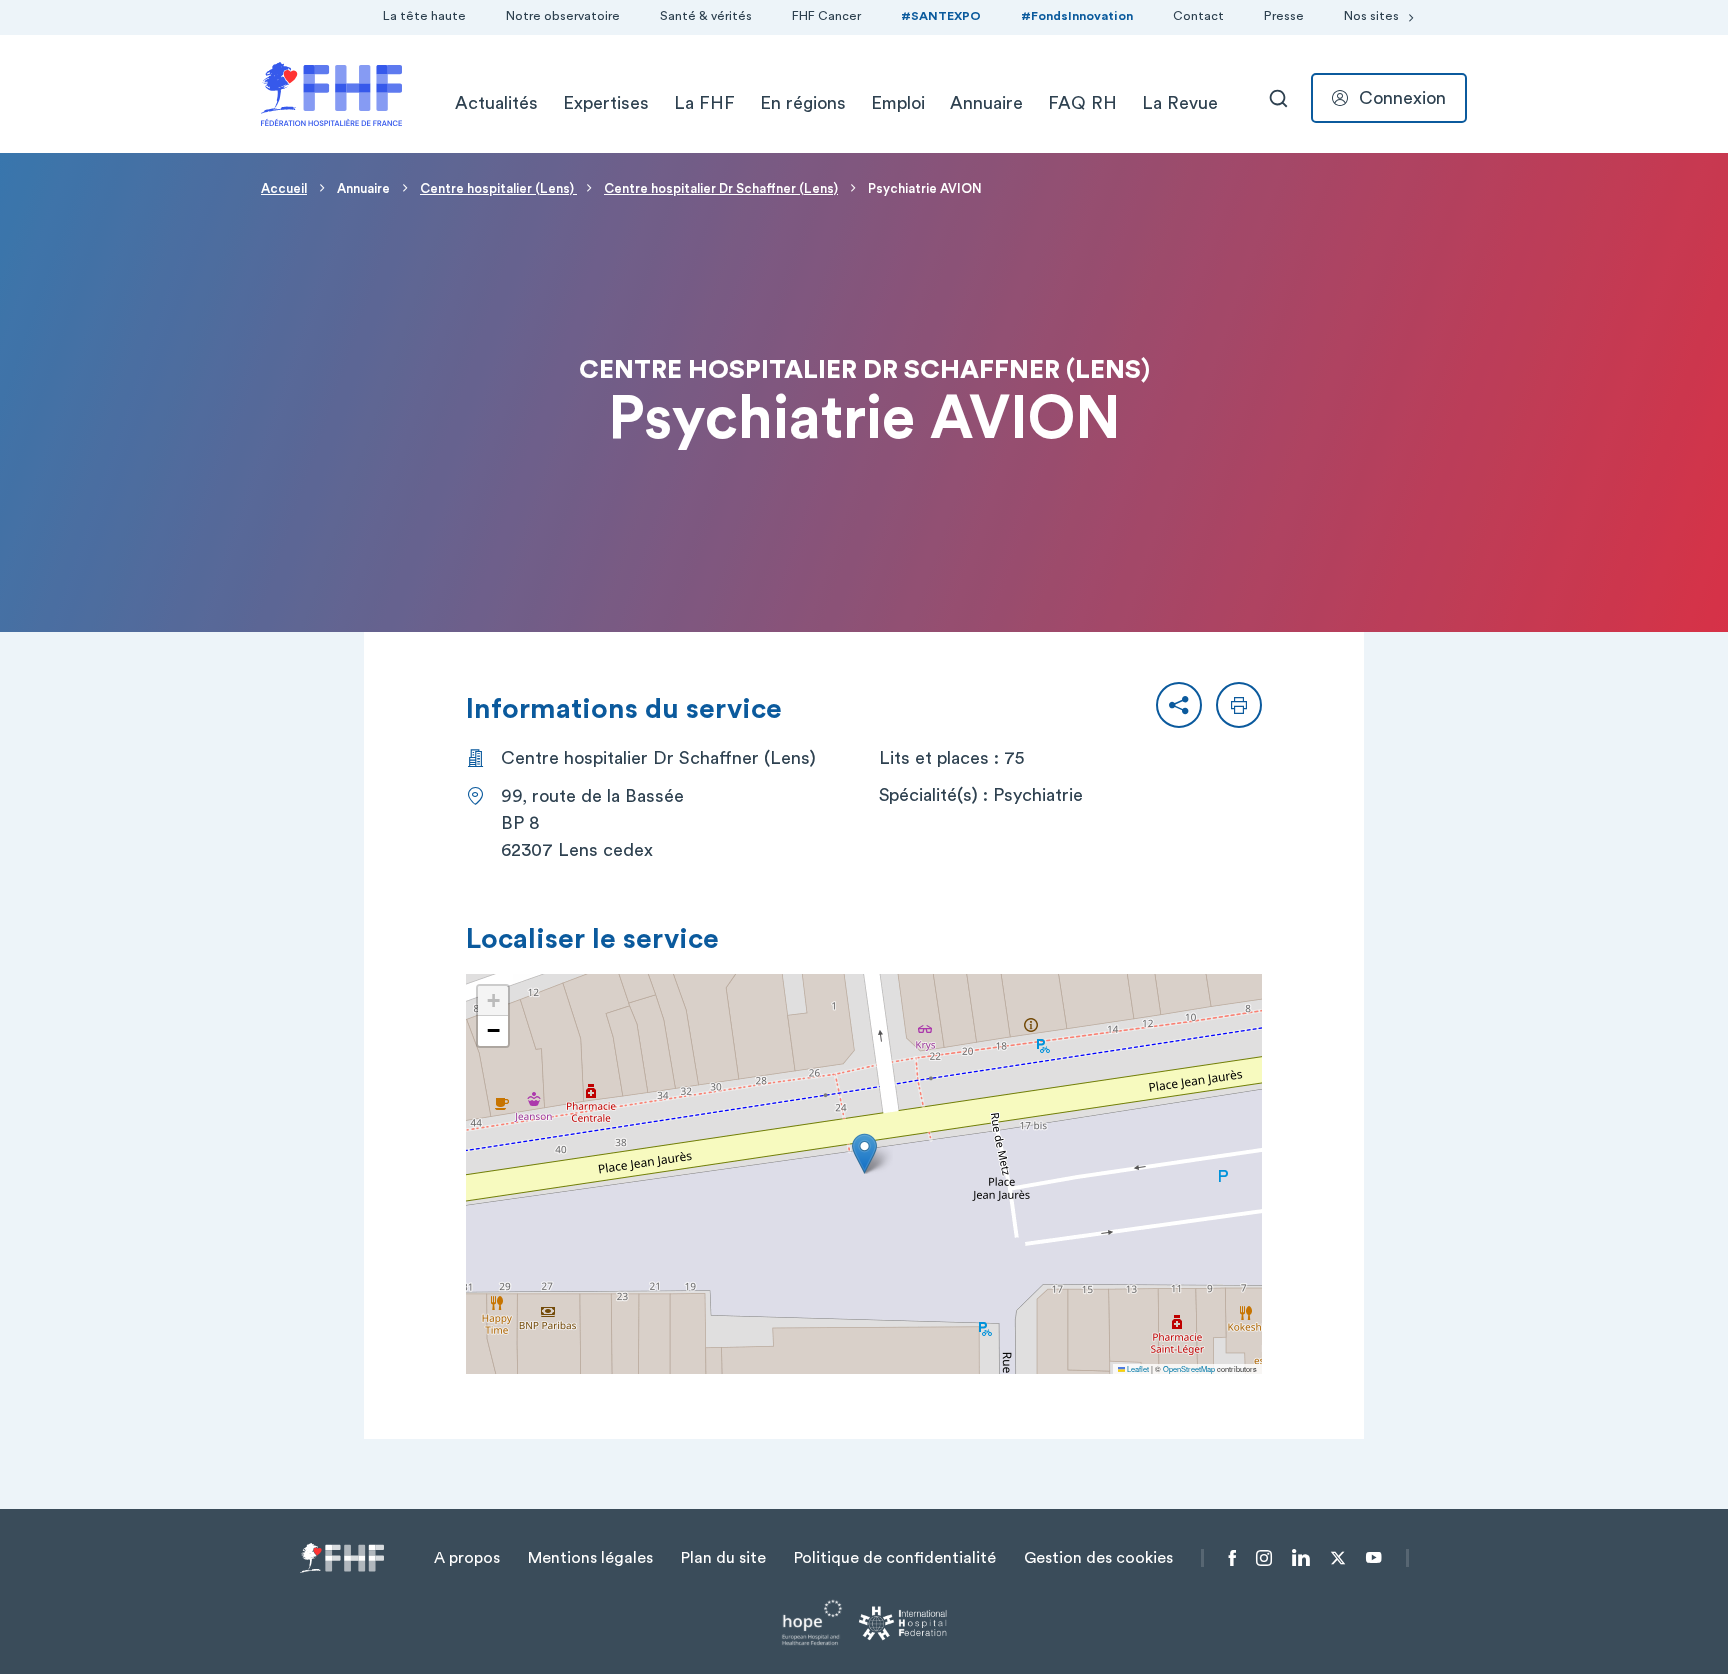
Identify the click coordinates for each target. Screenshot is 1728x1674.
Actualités (496, 103)
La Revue (1180, 103)
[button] (1179, 705)
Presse (1284, 16)
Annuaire (986, 103)
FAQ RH (1082, 103)
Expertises (606, 103)
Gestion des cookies (1098, 1558)
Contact (1198, 16)
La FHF (704, 103)
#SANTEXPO (941, 16)
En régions (803, 103)
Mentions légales (590, 1558)
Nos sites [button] (1371, 16)
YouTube (1373, 1558)
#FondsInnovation (1077, 16)
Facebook (1232, 1558)
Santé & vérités (706, 16)
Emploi (898, 103)
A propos (467, 1558)
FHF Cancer (826, 16)
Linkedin (1301, 1558)
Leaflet (1137, 1368)
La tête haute (424, 16)
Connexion (1402, 98)
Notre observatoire (563, 16)
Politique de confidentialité (895, 1558)
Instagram (1264, 1558)
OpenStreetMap (1189, 1368)
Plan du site (723, 1558)
